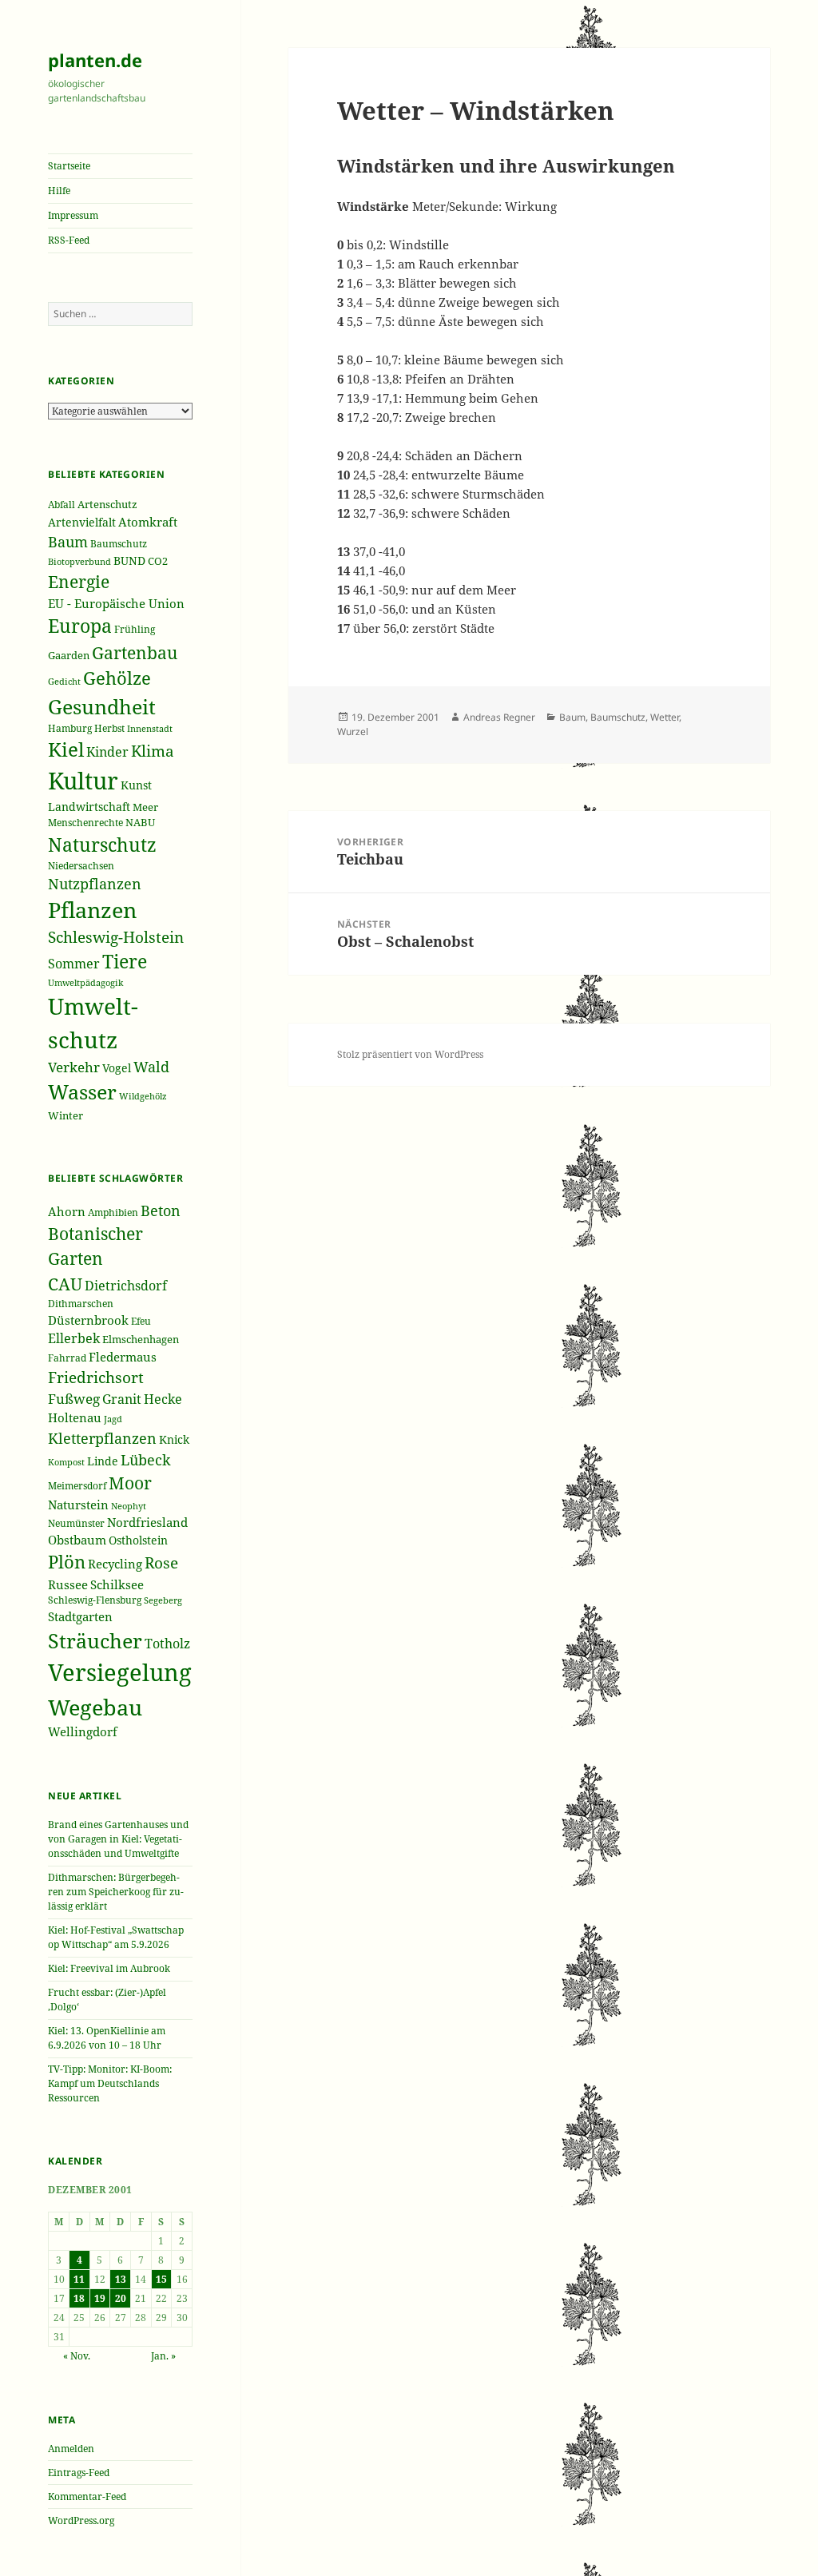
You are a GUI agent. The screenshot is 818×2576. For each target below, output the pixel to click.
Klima (153, 751)
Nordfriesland (147, 1522)
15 (161, 2279)
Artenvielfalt (82, 522)
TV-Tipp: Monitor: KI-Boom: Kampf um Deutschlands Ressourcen (110, 2083)
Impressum (73, 215)
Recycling (115, 1564)
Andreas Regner (499, 717)
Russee (68, 1584)
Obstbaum (77, 1540)
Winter (66, 1115)
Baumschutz (119, 544)
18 (79, 2298)
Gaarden (69, 656)
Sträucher (95, 1641)
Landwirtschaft (89, 807)
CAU (65, 1284)
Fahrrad (67, 1358)
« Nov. (77, 2356)
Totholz (167, 1644)
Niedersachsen (81, 865)
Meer (145, 807)
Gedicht (64, 681)
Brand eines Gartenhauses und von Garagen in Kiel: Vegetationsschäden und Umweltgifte (118, 1839)
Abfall (62, 505)
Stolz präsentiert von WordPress (410, 1054)
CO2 (158, 561)
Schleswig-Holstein (116, 937)
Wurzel (353, 731)
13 (121, 2279)
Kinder (107, 752)
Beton (161, 1210)
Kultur (83, 781)
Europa (80, 626)
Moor (130, 1483)
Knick (174, 1439)
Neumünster (76, 1523)
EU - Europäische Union (116, 603)
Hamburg (70, 728)
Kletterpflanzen (102, 1438)
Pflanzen (92, 910)
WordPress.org (81, 2520)
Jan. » (163, 2356)
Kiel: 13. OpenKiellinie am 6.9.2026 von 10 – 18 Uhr (107, 2038)
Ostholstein (138, 1540)
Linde (103, 1461)
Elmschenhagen (141, 1339)
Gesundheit (102, 707)
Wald (151, 1067)
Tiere (125, 962)
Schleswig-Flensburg (95, 1600)
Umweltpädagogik (85, 982)
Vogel (117, 1068)
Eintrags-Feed (79, 2473)
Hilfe (59, 191)
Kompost (66, 1462)
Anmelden (71, 2449)
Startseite (69, 166)
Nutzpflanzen (95, 884)
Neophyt (129, 1506)
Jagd (113, 1419)
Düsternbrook (88, 1320)
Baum (68, 542)
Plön (67, 1562)
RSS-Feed (69, 240)
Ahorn (67, 1211)
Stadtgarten (80, 1616)
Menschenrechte (85, 823)
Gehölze (117, 678)
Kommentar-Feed (87, 2496)
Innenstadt (150, 728)
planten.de (95, 60)
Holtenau (75, 1417)
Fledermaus (123, 1357)
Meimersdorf (77, 1486)
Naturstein (78, 1505)
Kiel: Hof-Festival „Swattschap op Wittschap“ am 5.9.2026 (116, 1937)
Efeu (141, 1321)
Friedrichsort (96, 1377)
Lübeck (146, 1460)
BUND (129, 561)
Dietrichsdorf (126, 1285)
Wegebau (95, 1707)
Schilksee (117, 1584)
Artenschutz (107, 504)
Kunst (136, 785)
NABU (140, 823)
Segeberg (163, 1600)
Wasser (82, 1092)
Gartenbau (135, 652)
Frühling (135, 629)
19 (100, 2298)
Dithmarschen (81, 1304)
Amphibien (113, 1212)
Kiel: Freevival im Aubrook (109, 1968)
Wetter (665, 717)
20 (121, 2298)
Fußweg (74, 1399)
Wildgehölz (143, 1096)
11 (79, 2279)
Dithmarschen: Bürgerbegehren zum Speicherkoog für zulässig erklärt (116, 1892)
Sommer (74, 964)
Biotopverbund (79, 562)
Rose (161, 1562)
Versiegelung (120, 1672)
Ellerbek (74, 1338)
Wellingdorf (83, 1731)
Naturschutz (102, 845)
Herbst (109, 728)
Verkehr (74, 1067)
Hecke (163, 1399)
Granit (122, 1399)
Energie (79, 582)
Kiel (66, 749)
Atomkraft (148, 522)
